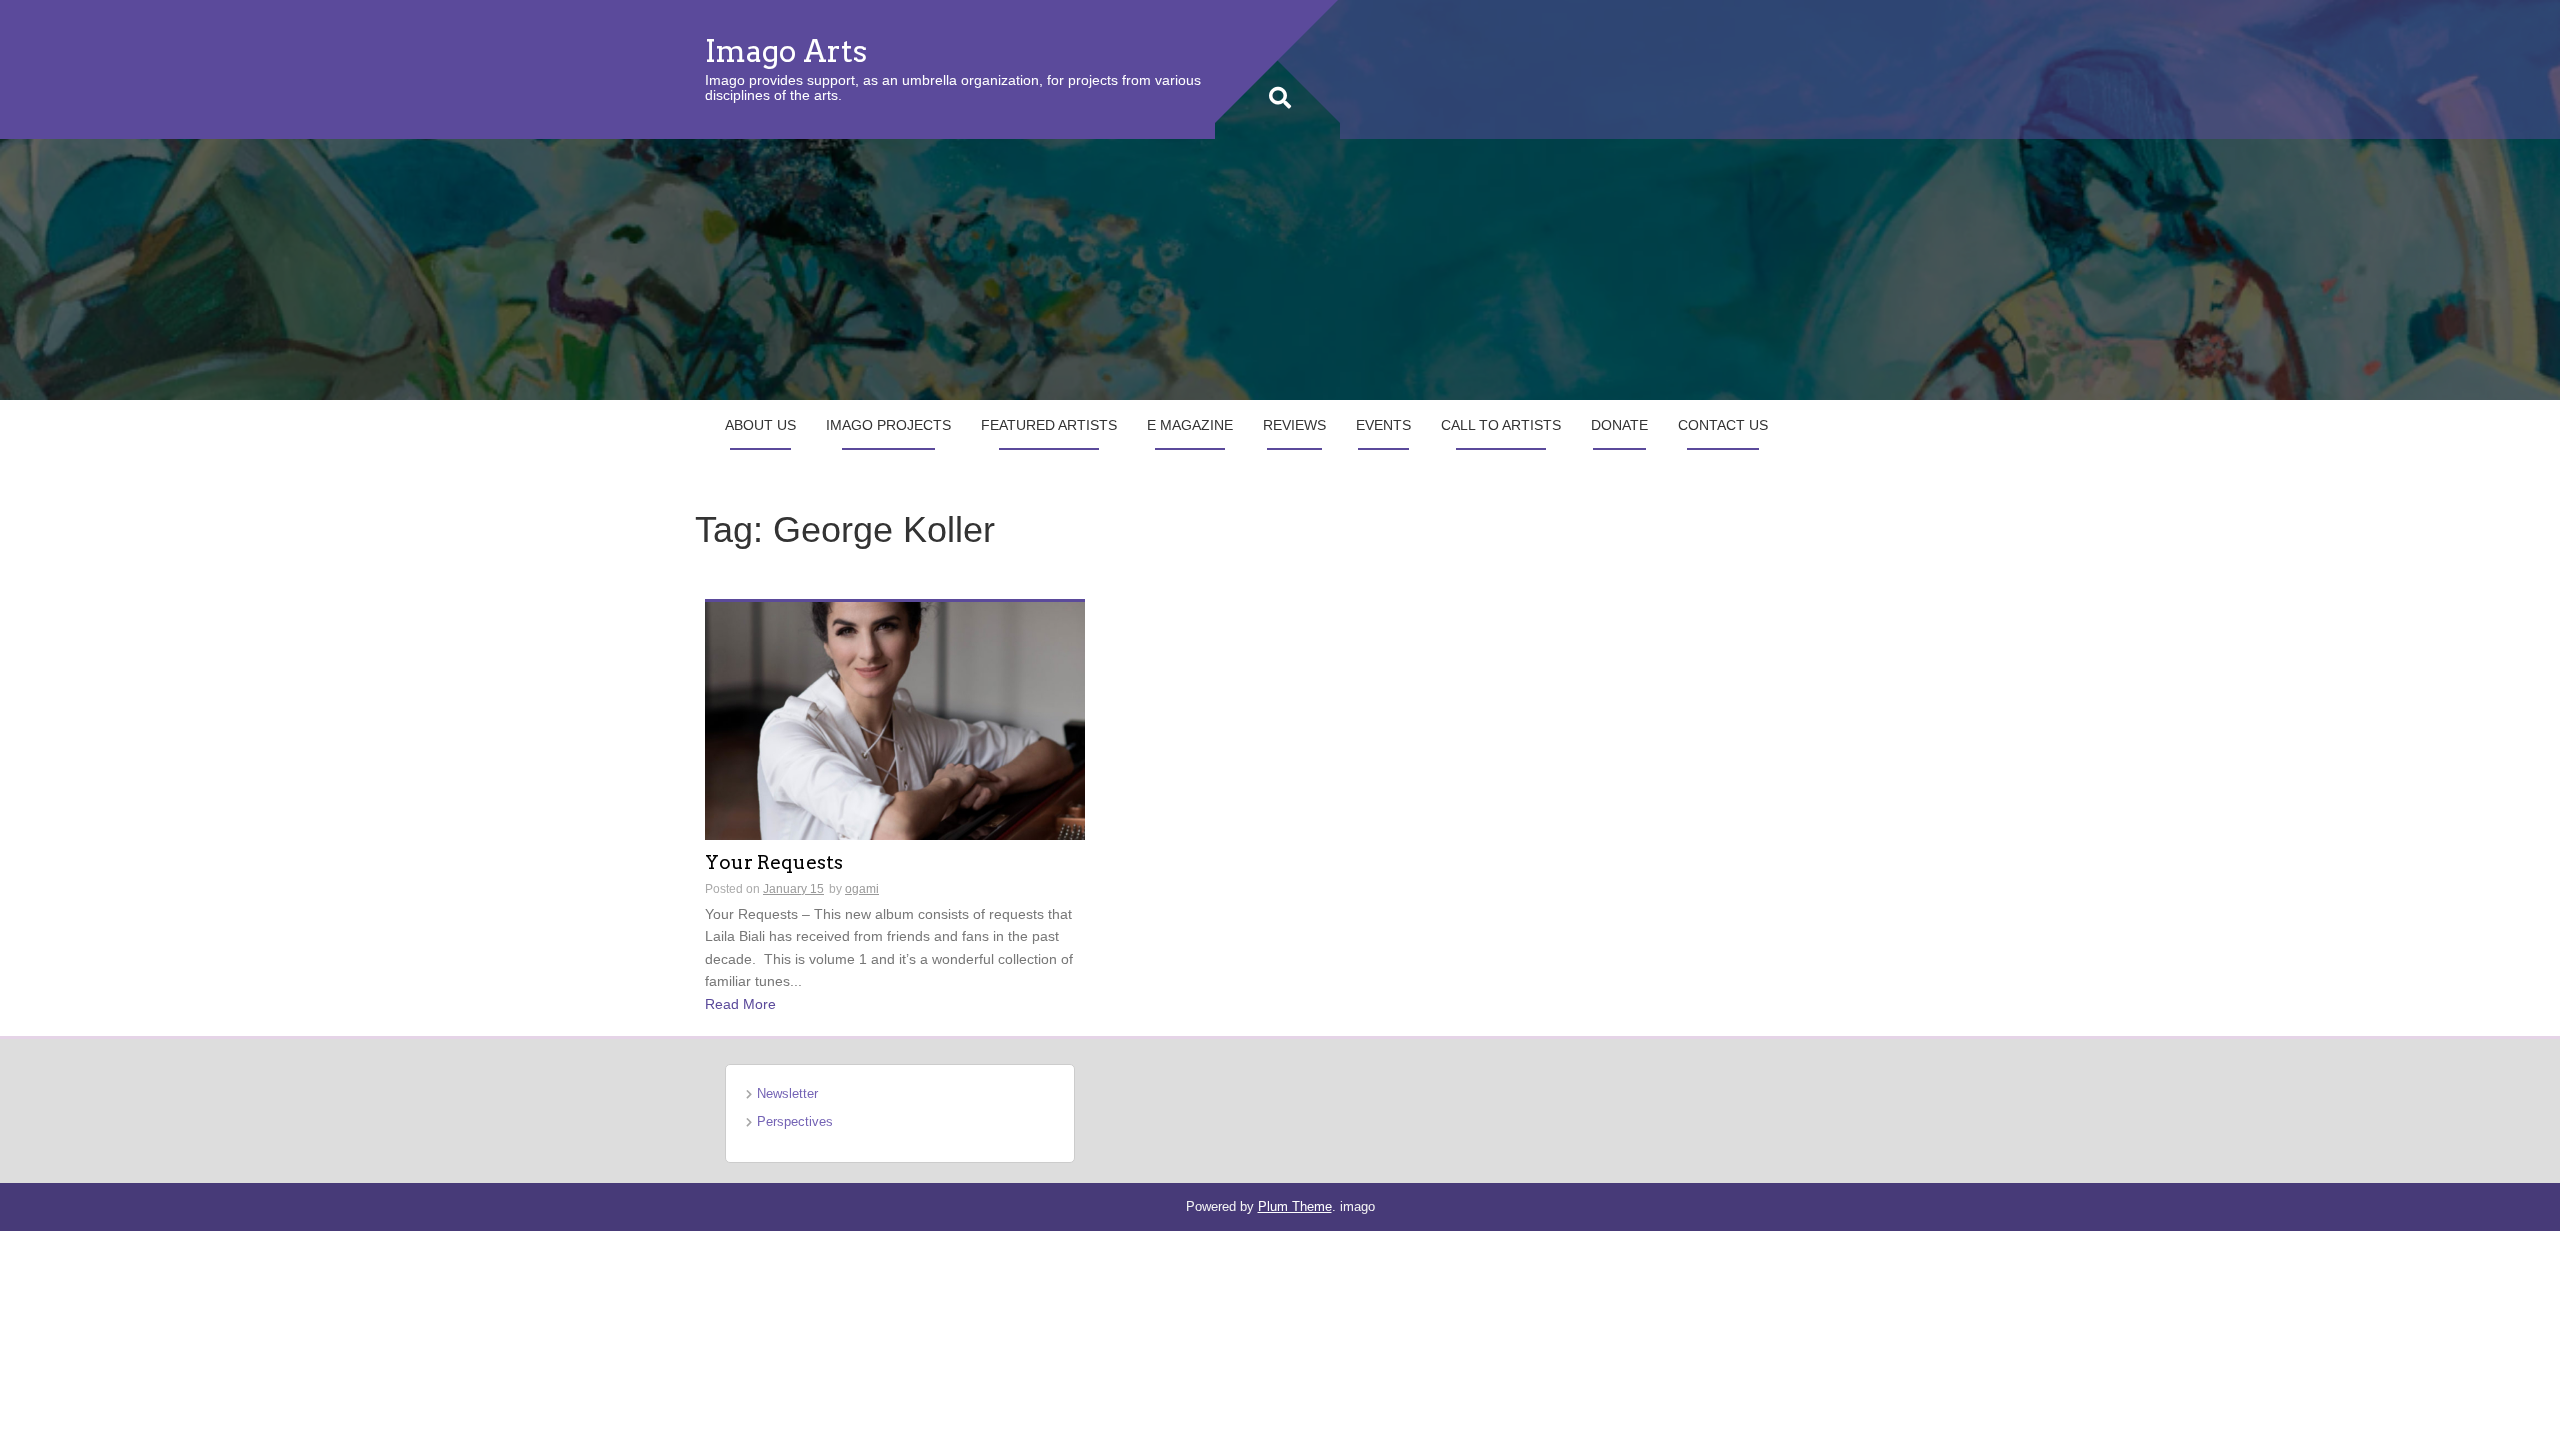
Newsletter (787, 1093)
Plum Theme (1295, 1206)
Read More (740, 1004)
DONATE (1619, 425)
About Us (760, 425)
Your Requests (774, 863)
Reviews (1294, 425)
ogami (862, 889)
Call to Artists (1501, 425)
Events (1383, 425)
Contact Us (1723, 425)
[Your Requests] (895, 719)
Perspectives (795, 1121)
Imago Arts (786, 51)
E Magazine (1190, 425)
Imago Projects (888, 425)
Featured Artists (1049, 425)
